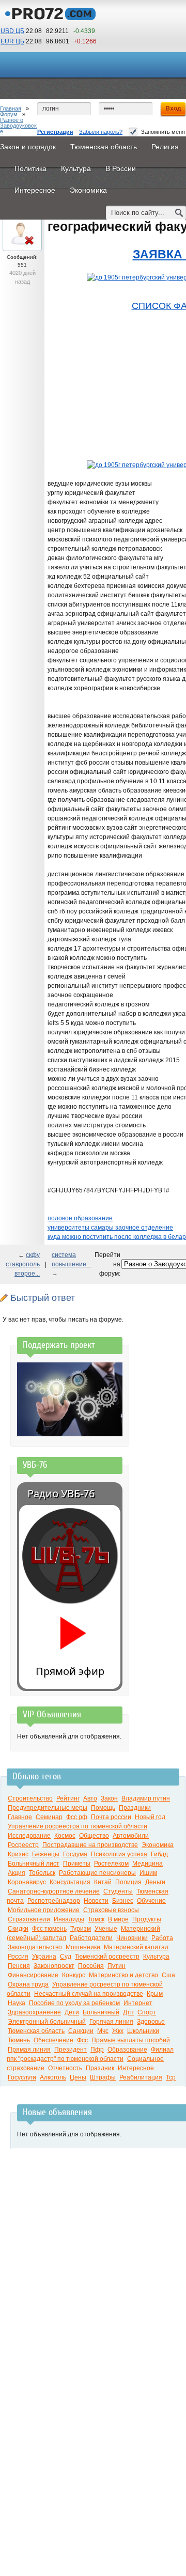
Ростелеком (111, 1864)
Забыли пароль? (101, 132)
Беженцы (46, 1854)
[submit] (179, 213)
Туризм (81, 1929)
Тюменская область (36, 2031)
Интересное (136, 2068)
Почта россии (111, 1817)
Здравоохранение (34, 2012)
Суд (66, 1957)
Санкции (81, 2031)
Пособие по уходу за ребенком (74, 2003)
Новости (96, 1901)
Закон (109, 1798)
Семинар (49, 1817)
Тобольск (42, 1873)
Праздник (100, 2068)
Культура (156, 1957)
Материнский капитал (136, 1947)
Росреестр (23, 1845)
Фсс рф (77, 1817)
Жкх (118, 2031)
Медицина (148, 1864)
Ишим (148, 1873)
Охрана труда (28, 1984)
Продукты (147, 1919)
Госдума (75, 1854)
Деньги (155, 1882)
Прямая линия (29, 2050)
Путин (117, 1966)
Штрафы (103, 2077)
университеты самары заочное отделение (110, 1228)
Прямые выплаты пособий (131, 2040)
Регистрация (55, 132)
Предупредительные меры (48, 1808)
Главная (11, 108)
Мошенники (83, 1947)
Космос (65, 1836)
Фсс (82, 2040)
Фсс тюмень (49, 1929)
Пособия (91, 1966)
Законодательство (35, 1947)
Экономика (158, 1845)
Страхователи (29, 1919)
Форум (9, 114)
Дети (72, 2012)
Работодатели (91, 1938)
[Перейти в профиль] (22, 246)
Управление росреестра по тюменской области (78, 1826)
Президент (71, 2050)
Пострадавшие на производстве (90, 1845)
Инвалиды (69, 1919)
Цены (78, 2077)
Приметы (77, 1864)
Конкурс (74, 1975)
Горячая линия (111, 2022)
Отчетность (65, 2068)
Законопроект (54, 1966)
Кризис (18, 1854)
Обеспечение (53, 2040)
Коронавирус (27, 1882)
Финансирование (33, 1975)
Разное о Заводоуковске (18, 126)
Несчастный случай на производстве (89, 1994)
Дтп (128, 2012)
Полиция (128, 1882)
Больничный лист (34, 1864)
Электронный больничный (47, 2022)
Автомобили (131, 1836)
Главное (20, 1817)
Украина (44, 1957)
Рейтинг (68, 1798)
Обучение (151, 1901)
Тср (171, 2077)
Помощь (103, 1808)
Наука (17, 2003)
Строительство (30, 1798)
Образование (127, 2050)
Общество (94, 1836)
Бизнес (123, 1901)
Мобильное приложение (44, 1910)
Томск (96, 1919)
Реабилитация (141, 2077)
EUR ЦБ (12, 41)
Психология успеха (119, 1854)
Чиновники (132, 1938)
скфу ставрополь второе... (23, 1264)
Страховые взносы (111, 1910)
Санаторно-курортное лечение (54, 1891)
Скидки (18, 1929)
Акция (17, 1873)
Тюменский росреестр (107, 1957)
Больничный (101, 2012)
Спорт (147, 2012)
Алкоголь (53, 2077)
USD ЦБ (12, 31)
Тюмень (19, 2040)
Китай (103, 1882)
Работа (162, 1938)
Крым (155, 1994)
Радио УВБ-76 (61, 1493)
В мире (118, 1919)
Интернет (138, 2003)
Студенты (118, 1891)
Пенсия (19, 1966)
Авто (90, 1798)
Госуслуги (22, 2077)
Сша (168, 1975)
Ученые (106, 1929)
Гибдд (159, 1854)
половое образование (80, 1218)
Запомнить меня (163, 132)
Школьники (143, 2031)
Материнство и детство (123, 1975)
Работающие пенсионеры (97, 1873)
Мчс (103, 2031)
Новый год (150, 1817)
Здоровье (151, 2022)
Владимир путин (146, 1798)
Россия (18, 1957)
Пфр (97, 2050)
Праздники (135, 1808)
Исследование (29, 1836)
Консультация (70, 1882)
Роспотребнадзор (54, 1901)
